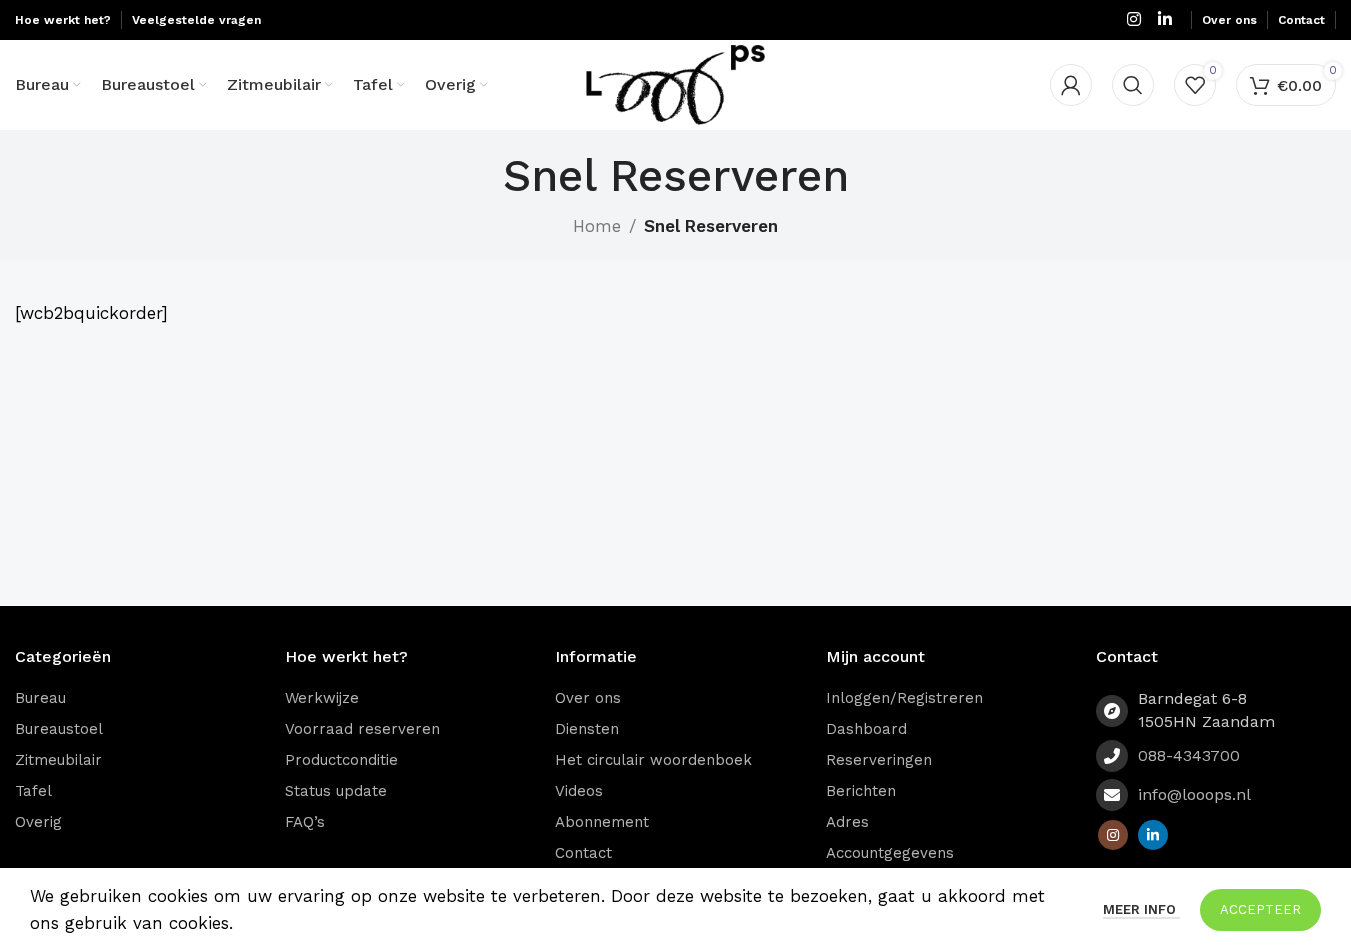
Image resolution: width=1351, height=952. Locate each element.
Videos (579, 791)
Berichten (861, 791)
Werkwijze (322, 698)
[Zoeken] (1133, 85)
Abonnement (602, 822)
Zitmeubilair (58, 760)
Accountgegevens (890, 853)
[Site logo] (675, 83)
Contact (583, 853)
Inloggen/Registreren (904, 698)
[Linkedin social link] (1165, 19)
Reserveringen (879, 760)
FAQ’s (305, 822)
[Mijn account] (1071, 85)
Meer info (1141, 909)
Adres (847, 822)
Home (597, 226)
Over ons (588, 698)
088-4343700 (1189, 755)
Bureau (40, 698)
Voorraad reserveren (362, 729)
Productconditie (341, 760)
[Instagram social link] (1133, 19)
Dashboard (866, 729)
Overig (38, 822)
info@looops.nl (1194, 794)
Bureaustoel (59, 729)
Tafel (33, 791)
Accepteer (1260, 909)
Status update (336, 791)
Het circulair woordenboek (653, 760)
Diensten (587, 729)
